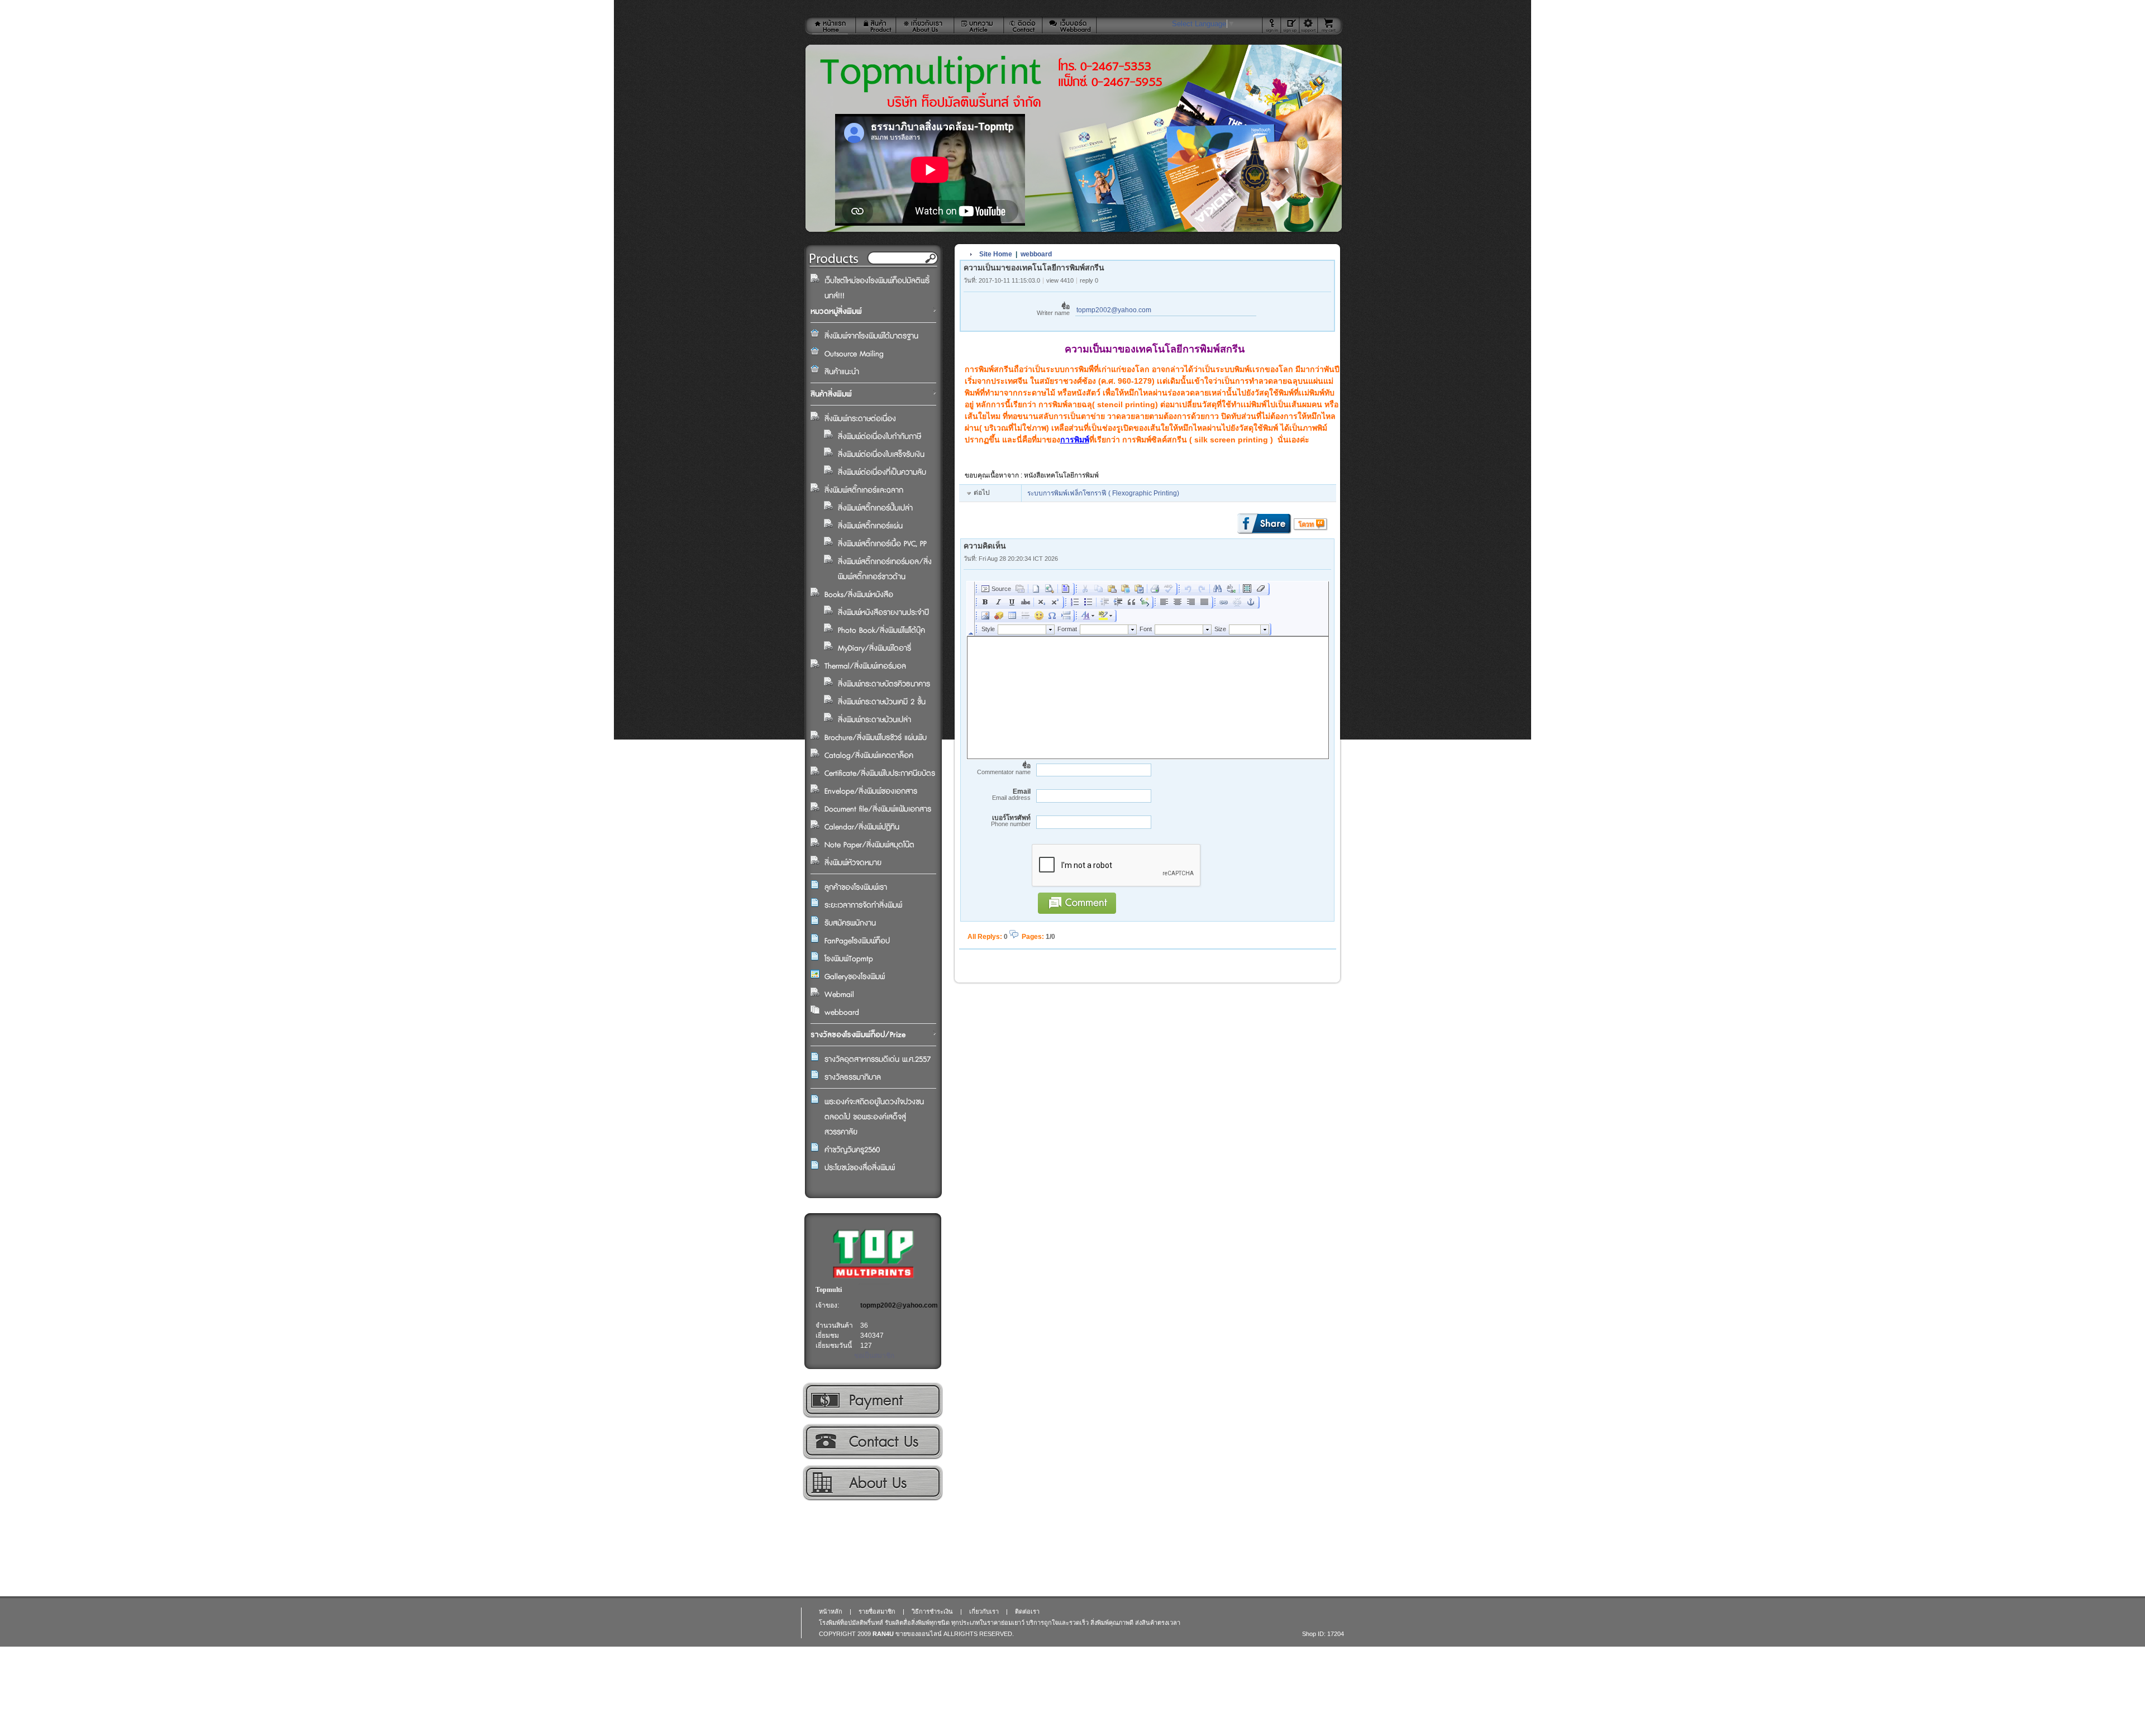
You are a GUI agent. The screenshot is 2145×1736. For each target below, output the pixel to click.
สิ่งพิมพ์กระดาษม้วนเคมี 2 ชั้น (882, 702)
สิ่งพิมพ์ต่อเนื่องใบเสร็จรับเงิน (881, 455)
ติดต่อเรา (872, 1442)
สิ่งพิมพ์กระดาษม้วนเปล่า (874, 720)
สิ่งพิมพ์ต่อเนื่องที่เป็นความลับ (882, 473)
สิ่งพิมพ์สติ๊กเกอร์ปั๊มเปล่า (875, 508)
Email (1011, 795)
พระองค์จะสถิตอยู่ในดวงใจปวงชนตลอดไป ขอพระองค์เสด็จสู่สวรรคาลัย (874, 1117)
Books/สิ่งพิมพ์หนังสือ (859, 595)
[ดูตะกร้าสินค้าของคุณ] (1330, 26)
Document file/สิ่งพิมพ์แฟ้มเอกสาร (878, 809)
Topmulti (829, 1290)
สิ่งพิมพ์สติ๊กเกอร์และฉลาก (864, 490)
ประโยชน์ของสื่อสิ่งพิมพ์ (860, 1168)
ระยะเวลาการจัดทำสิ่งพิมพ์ (863, 905)
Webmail (839, 995)
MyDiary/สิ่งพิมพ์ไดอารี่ (874, 648)
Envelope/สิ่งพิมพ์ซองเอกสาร (871, 791)
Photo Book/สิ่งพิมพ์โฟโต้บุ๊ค (881, 631)
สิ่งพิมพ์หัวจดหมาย (853, 863)
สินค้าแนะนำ (842, 372)
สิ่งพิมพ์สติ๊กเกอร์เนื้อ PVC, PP (882, 544)
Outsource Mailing (854, 354)
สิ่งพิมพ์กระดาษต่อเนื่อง (860, 419)
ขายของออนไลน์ (919, 1634)
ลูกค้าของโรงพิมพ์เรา (856, 888)
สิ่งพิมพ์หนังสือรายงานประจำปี (883, 613)
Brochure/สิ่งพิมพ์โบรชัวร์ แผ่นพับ (876, 738)
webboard (842, 1013)
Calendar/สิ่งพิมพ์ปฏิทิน (862, 827)
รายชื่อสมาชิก (877, 1611)
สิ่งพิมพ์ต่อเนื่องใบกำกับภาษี (880, 437)
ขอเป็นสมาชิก (874, 1356)
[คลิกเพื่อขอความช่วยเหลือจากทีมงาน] (1309, 25)
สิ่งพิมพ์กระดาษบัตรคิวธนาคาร (884, 684)
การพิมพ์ (1075, 440)
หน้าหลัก (831, 1611)
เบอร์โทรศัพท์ (1011, 821)
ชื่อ (1053, 310)
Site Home (996, 254)
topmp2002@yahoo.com (899, 1305)
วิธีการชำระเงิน (872, 1400)
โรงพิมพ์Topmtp (849, 959)
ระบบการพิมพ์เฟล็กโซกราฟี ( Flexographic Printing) (1103, 493)
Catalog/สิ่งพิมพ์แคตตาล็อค (869, 756)
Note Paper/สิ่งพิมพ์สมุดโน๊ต (869, 845)
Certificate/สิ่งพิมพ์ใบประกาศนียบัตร (880, 774)
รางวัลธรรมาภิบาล (853, 1077)
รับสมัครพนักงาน (850, 923)
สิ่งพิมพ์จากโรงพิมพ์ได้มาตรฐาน (871, 336)
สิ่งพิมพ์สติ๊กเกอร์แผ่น (870, 526)
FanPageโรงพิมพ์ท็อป (857, 941)
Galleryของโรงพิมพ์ (855, 977)
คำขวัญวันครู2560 (852, 1150)
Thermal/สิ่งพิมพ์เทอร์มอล (865, 666)
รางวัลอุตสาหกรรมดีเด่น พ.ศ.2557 (878, 1060)
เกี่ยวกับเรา (872, 1483)
